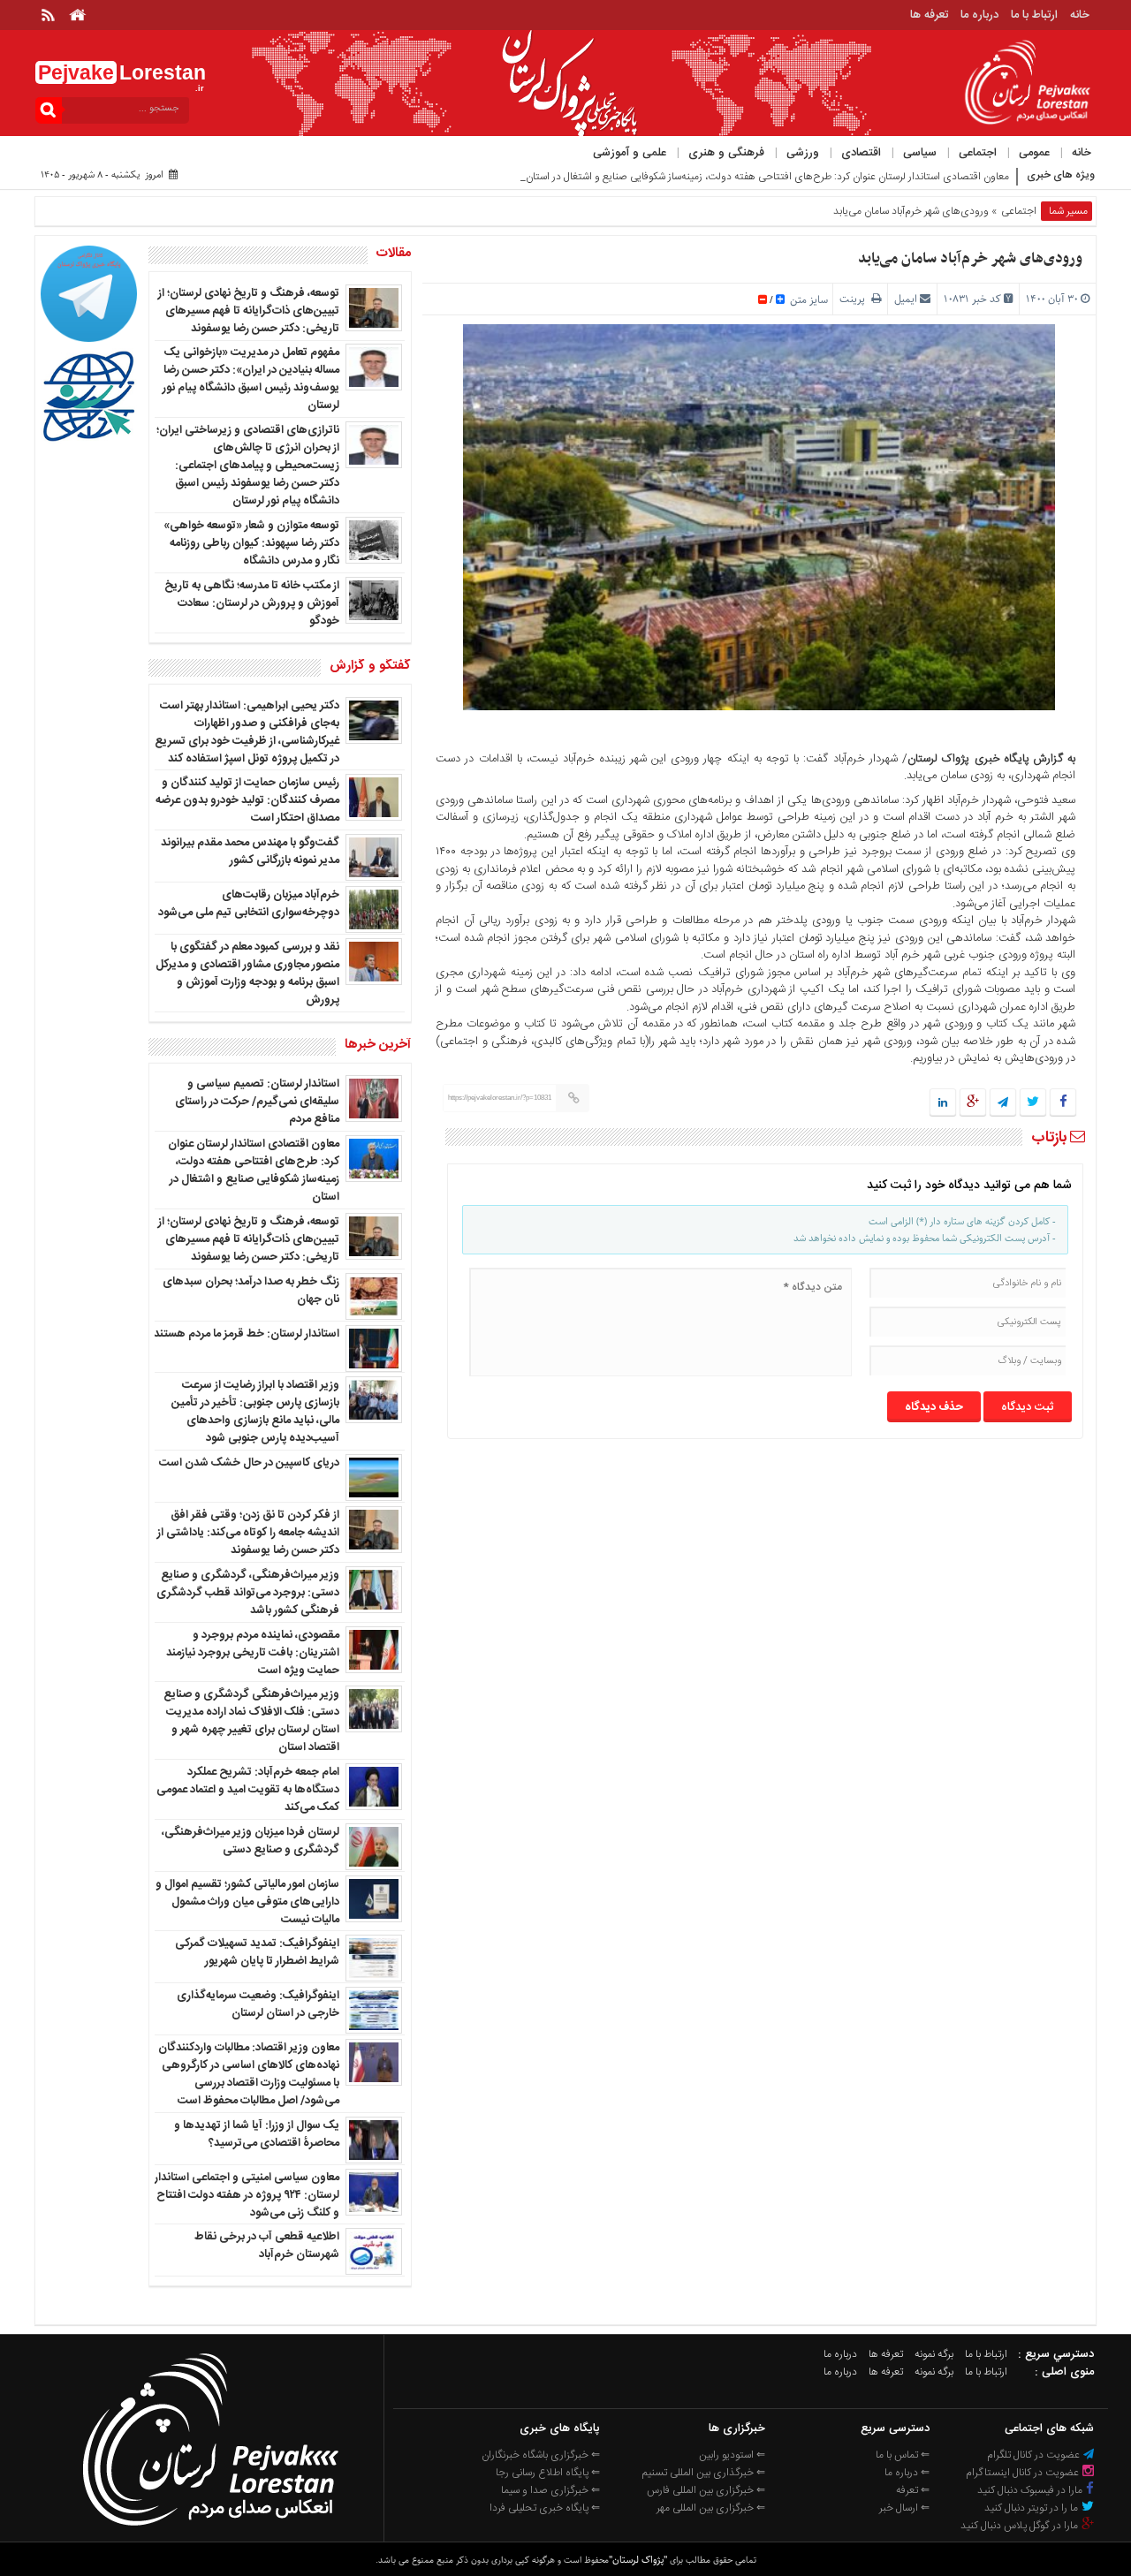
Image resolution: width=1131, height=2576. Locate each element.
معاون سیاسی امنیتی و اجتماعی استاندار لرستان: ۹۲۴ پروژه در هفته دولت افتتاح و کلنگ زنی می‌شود (247, 2195)
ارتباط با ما (1034, 15)
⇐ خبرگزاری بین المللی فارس (706, 2490)
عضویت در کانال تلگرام (1035, 2455)
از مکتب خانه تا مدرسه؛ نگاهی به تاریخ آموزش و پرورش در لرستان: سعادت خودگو (252, 603)
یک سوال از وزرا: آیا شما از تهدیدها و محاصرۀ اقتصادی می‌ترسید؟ (257, 2134)
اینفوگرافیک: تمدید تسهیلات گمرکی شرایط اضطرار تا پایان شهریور (257, 1952)
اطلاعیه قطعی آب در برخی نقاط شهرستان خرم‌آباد (267, 2246)
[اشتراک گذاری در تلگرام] (1003, 1103)
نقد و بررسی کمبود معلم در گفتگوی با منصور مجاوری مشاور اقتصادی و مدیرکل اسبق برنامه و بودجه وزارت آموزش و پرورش (247, 974)
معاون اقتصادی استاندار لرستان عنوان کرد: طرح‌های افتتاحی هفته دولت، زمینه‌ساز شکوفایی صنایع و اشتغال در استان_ (765, 177)
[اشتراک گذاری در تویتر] (1033, 1103)
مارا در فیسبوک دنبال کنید (1031, 2490)
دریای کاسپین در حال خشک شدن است (249, 1463)
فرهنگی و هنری (726, 153)
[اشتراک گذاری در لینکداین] (943, 1103)
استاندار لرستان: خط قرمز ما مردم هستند (247, 1334)
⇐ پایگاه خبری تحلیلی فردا (545, 2508)
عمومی (1034, 153)
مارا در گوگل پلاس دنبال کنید (1021, 2526)
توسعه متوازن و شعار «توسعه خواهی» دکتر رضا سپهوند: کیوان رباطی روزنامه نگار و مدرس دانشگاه (251, 543)
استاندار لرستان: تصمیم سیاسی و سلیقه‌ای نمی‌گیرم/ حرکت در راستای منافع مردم (257, 1102)
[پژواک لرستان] (210, 2531)
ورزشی (803, 153)
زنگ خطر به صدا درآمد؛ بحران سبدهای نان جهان (251, 1291)
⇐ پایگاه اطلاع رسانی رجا (548, 2473)
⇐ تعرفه (913, 2490)
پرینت (855, 299)
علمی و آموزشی (630, 153)
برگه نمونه (934, 2354)
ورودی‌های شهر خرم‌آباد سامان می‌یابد (970, 259)
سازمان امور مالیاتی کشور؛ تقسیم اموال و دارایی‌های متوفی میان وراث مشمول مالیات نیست (247, 1902)
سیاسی (920, 153)
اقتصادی (861, 153)
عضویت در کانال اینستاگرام (1024, 2473)
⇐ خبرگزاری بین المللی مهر (711, 2508)
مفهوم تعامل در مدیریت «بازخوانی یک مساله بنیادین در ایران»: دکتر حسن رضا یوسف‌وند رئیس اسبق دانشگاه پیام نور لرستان (251, 379)
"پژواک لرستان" (638, 2560)
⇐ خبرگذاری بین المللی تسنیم (704, 2473)
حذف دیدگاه (934, 1407)
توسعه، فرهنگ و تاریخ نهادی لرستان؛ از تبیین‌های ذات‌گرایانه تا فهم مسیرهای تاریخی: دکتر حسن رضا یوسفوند (249, 311)
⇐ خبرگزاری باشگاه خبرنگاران (541, 2455)
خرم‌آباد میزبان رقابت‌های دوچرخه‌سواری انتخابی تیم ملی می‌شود (249, 904)
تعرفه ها (929, 15)
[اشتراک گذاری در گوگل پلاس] (973, 1103)
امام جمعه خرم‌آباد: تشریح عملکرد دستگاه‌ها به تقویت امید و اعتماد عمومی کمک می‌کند (248, 1790)
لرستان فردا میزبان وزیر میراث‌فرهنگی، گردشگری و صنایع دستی (250, 1841)
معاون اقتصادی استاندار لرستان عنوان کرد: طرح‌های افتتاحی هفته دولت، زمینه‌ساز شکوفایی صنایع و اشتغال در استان (254, 1171)
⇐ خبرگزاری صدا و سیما (550, 2490)
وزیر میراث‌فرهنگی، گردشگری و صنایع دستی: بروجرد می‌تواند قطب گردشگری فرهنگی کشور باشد (248, 1593)
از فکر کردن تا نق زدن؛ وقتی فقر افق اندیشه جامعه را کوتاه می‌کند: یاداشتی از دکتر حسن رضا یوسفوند (248, 1533)
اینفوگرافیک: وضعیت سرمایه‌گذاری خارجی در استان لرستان (258, 2004)
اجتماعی (978, 153)
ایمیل (906, 299)
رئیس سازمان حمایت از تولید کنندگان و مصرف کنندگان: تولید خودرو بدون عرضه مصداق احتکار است (247, 800)
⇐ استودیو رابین (732, 2455)
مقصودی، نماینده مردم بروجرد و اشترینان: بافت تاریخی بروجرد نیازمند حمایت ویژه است (253, 1653)
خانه (1080, 15)
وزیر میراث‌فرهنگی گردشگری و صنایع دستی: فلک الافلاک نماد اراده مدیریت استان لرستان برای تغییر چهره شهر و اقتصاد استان (251, 1721)
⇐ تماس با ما (903, 2455)
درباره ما (979, 15)
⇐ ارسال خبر (904, 2508)
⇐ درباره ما (907, 2473)
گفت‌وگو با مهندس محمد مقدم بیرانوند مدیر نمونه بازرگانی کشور (250, 852)
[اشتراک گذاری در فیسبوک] (1063, 1103)
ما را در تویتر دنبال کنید (1032, 2508)
